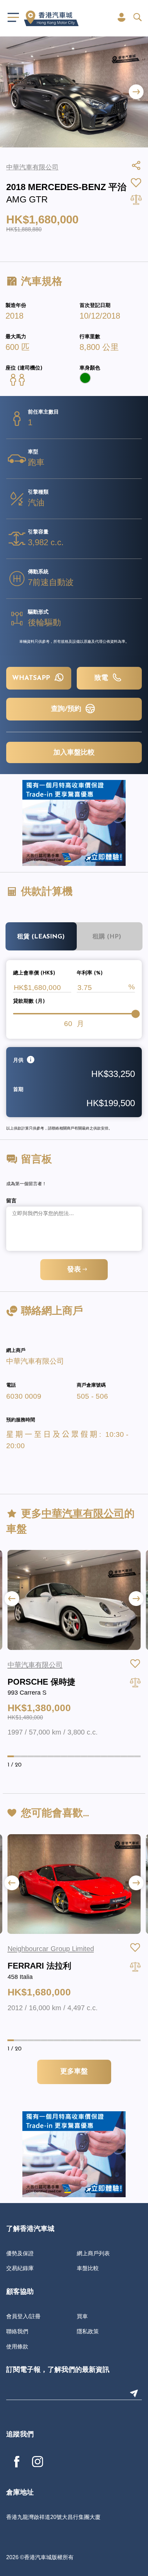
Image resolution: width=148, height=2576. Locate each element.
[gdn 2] (74, 823)
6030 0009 (24, 1396)
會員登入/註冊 (23, 2316)
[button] (136, 92)
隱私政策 (88, 2331)
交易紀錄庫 (20, 2268)
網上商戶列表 (93, 2253)
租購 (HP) (107, 937)
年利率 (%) (90, 973)
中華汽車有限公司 (35, 1361)
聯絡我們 (17, 2331)
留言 (11, 1201)
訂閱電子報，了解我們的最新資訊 (58, 2370)
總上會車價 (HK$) (34, 973)
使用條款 (17, 2346)
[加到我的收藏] (135, 1664)
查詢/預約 (67, 709)
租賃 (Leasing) (41, 937)
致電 (102, 678)
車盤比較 (88, 2268)
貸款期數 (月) (29, 1001)
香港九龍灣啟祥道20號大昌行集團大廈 (53, 2517)
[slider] (136, 1014)
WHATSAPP (32, 678)
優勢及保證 (20, 2253)
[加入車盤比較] (135, 1682)
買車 (82, 2316)
